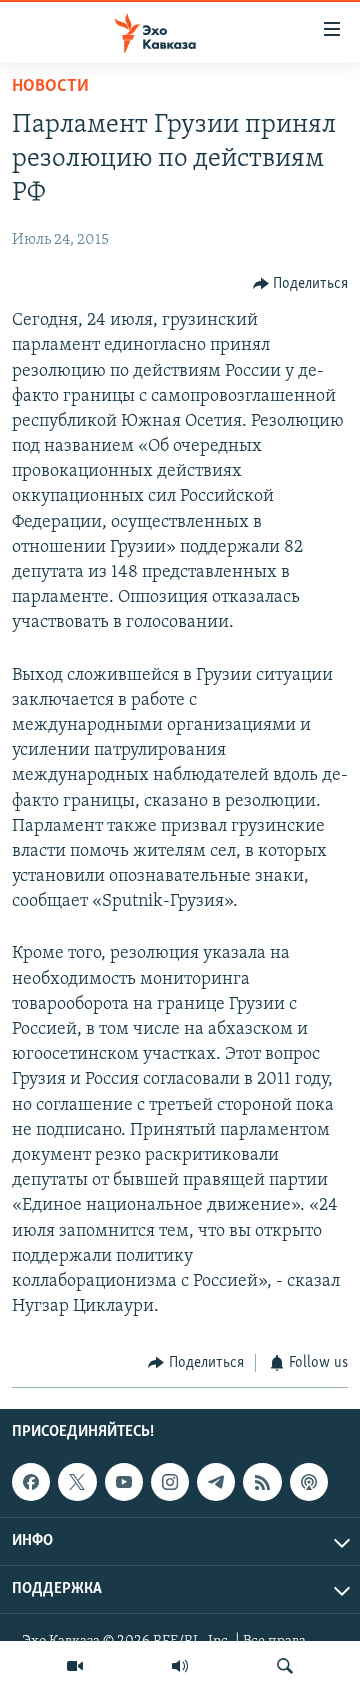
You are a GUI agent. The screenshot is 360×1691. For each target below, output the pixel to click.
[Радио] (180, 1666)
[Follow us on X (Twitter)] (77, 1482)
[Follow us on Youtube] (124, 1482)
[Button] (301, 284)
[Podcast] (309, 1482)
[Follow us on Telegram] (216, 1482)
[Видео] (75, 1666)
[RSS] (262, 1482)
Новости (50, 87)
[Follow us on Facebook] (31, 1482)
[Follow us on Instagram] (170, 1482)
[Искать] (285, 1666)
